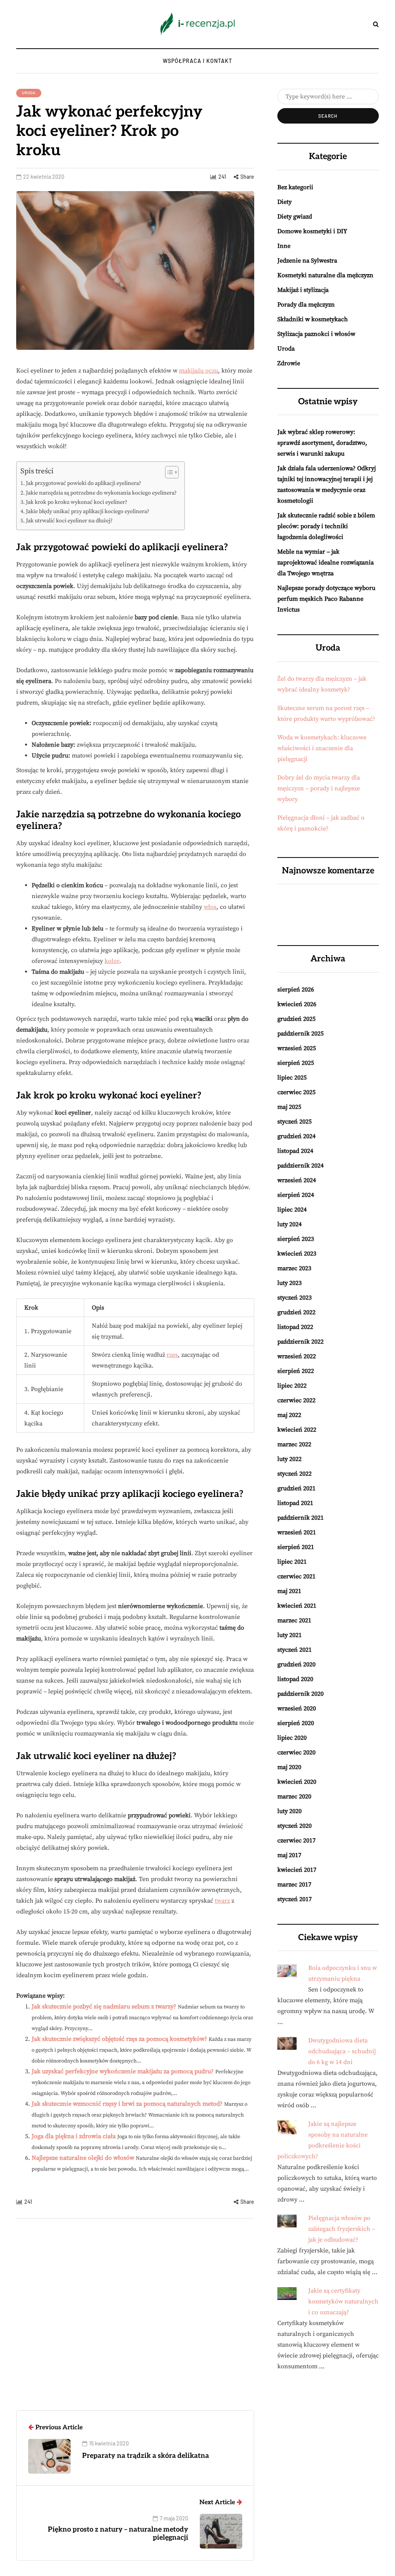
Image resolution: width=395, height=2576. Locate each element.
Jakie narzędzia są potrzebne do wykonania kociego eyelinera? (101, 493)
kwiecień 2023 (297, 1254)
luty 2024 (289, 1224)
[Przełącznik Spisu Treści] (168, 472)
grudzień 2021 (296, 1488)
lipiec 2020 (292, 1738)
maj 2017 (289, 1855)
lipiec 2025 (292, 1078)
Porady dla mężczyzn (306, 305)
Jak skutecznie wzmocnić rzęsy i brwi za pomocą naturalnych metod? (127, 2104)
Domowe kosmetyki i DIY (312, 231)
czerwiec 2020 (296, 1752)
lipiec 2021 (292, 1562)
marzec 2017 (294, 1885)
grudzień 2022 (296, 1312)
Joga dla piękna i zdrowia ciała (74, 2136)
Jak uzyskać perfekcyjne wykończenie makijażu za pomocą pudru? (123, 2071)
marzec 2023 (294, 1268)
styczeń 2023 (295, 1298)
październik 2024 (300, 1166)
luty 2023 (289, 1283)
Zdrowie (289, 363)
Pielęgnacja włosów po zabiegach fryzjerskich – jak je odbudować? (342, 2229)
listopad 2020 (295, 1679)
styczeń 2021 (295, 1650)
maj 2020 (289, 1767)
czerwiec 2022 (296, 1400)
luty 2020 (289, 1811)
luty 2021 (289, 1635)
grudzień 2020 (296, 1664)
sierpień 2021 (296, 1547)
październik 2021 (300, 1518)
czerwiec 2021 (296, 1576)
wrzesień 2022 (297, 1356)
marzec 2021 (294, 1620)
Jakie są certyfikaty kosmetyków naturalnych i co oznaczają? (343, 2301)
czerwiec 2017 (296, 1840)
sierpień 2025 (296, 1063)
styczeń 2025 (295, 1122)
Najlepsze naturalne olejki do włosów (83, 2158)
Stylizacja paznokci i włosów (316, 334)
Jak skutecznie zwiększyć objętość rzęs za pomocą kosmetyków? (119, 2039)
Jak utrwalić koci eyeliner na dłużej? (69, 521)
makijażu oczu (198, 371)
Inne (284, 246)
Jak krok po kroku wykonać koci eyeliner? (77, 502)
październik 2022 (300, 1342)
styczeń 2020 (295, 1826)
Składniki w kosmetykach (313, 319)
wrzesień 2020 (297, 1708)
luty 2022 (289, 1459)
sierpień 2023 (296, 1239)
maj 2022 (289, 1415)
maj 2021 (289, 1591)
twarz (222, 1901)
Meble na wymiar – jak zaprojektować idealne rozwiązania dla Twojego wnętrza (326, 563)
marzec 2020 (294, 1796)
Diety (284, 202)
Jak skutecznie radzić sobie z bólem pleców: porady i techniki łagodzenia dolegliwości (326, 526)
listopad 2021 (295, 1503)
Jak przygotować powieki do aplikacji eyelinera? (84, 483)
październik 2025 (300, 1034)
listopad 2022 (295, 1327)
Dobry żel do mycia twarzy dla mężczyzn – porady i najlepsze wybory (319, 788)
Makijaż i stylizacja (303, 290)
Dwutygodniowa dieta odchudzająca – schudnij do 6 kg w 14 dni (342, 2051)
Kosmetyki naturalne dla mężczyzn (325, 275)
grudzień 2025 (296, 1019)
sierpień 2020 (296, 1723)
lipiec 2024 (292, 1210)
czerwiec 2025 (296, 1092)
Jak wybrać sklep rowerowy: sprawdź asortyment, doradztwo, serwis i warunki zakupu (322, 443)
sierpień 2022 (296, 1371)
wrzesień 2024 (297, 1180)
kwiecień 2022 (297, 1430)
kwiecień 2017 (297, 1870)
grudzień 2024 (296, 1136)
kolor (112, 961)
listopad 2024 (295, 1151)
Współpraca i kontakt (197, 61)
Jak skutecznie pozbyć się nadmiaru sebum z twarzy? (104, 2007)
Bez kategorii (295, 187)
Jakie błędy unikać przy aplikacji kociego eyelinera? (88, 512)
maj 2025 (289, 1107)
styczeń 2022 (295, 1474)
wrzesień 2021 (297, 1532)
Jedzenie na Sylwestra (307, 261)
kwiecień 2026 (297, 1004)
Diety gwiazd (295, 217)
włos (210, 907)
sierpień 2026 (296, 990)
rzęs (172, 1355)
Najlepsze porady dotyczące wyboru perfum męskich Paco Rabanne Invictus (326, 599)
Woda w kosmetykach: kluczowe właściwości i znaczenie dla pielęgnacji (322, 748)
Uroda (29, 93)
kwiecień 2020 (297, 1782)
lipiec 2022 (292, 1386)
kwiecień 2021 (297, 1606)
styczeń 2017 (295, 1899)
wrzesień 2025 (297, 1048)
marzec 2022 (294, 1444)
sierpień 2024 (296, 1195)
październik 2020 (300, 1694)
